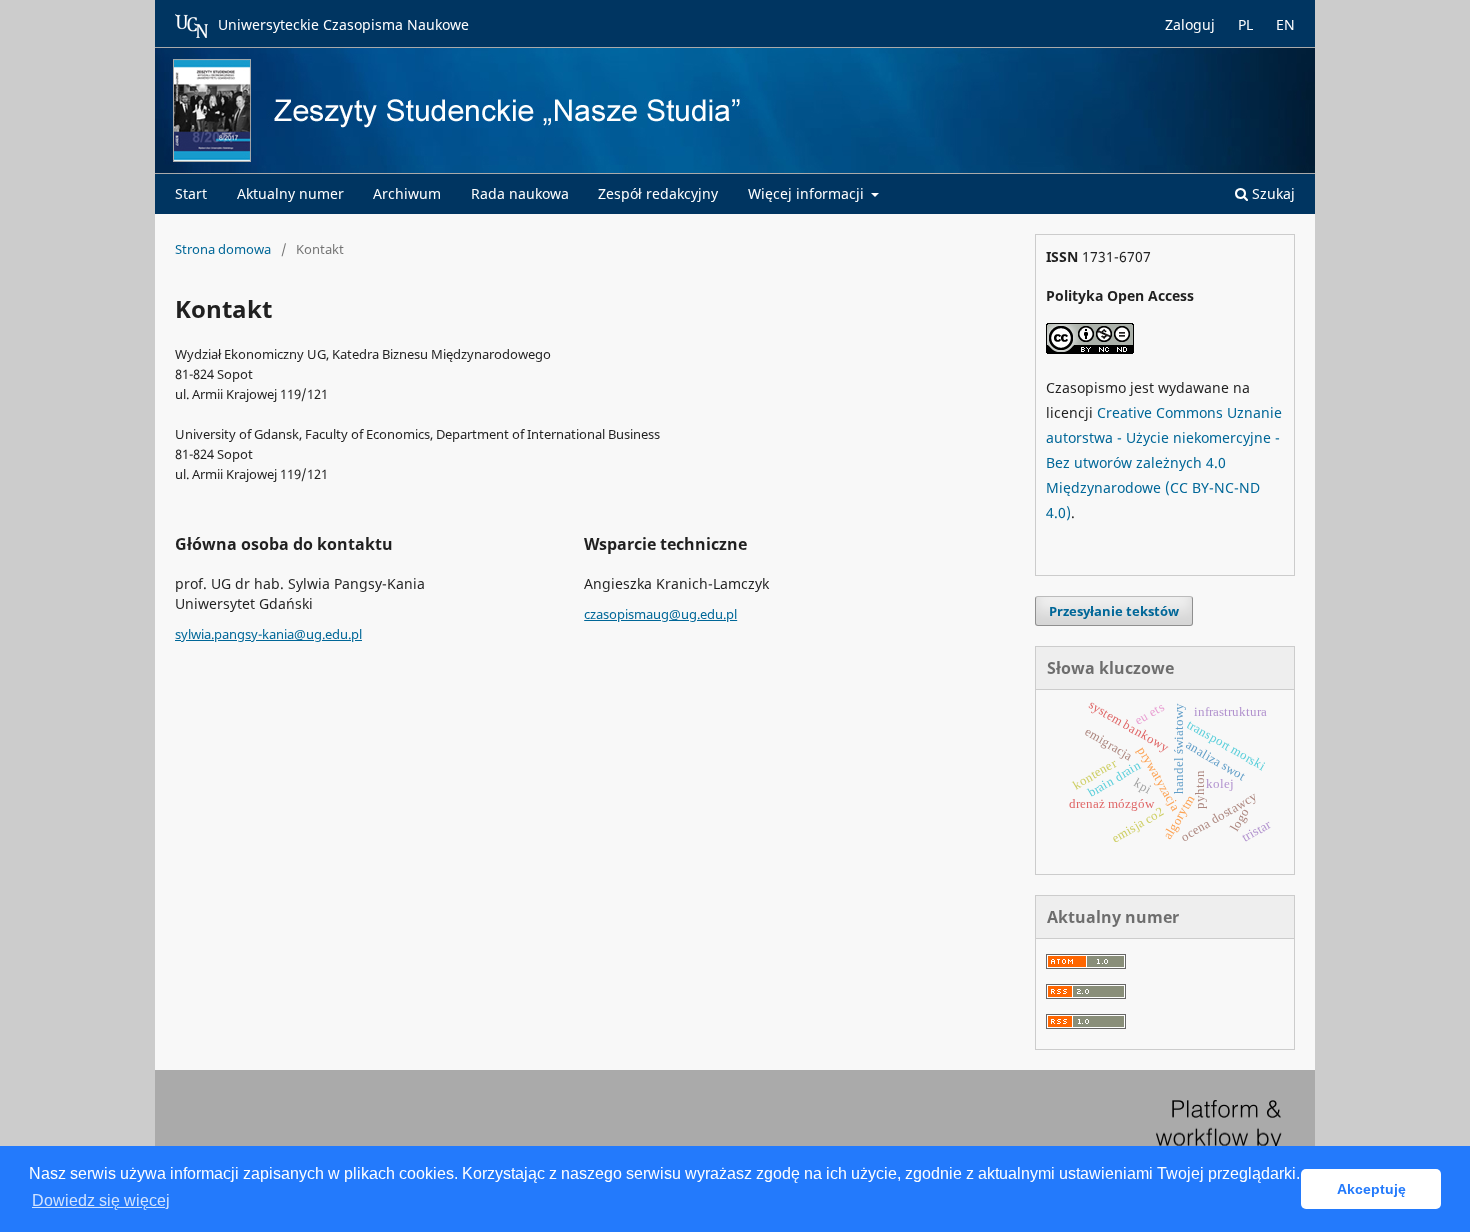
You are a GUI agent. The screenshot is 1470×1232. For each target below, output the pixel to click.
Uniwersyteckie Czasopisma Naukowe (343, 24)
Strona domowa (223, 249)
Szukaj (1271, 193)
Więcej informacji (808, 193)
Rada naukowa (520, 193)
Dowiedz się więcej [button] (101, 1200)
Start (191, 193)
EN (1285, 24)
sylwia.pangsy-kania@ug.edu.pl (268, 634)
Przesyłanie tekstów (1114, 611)
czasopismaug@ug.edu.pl (660, 614)
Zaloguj (1190, 24)
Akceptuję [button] (1371, 1189)
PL (1245, 24)
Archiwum (407, 193)
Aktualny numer (290, 193)
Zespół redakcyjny (658, 193)
